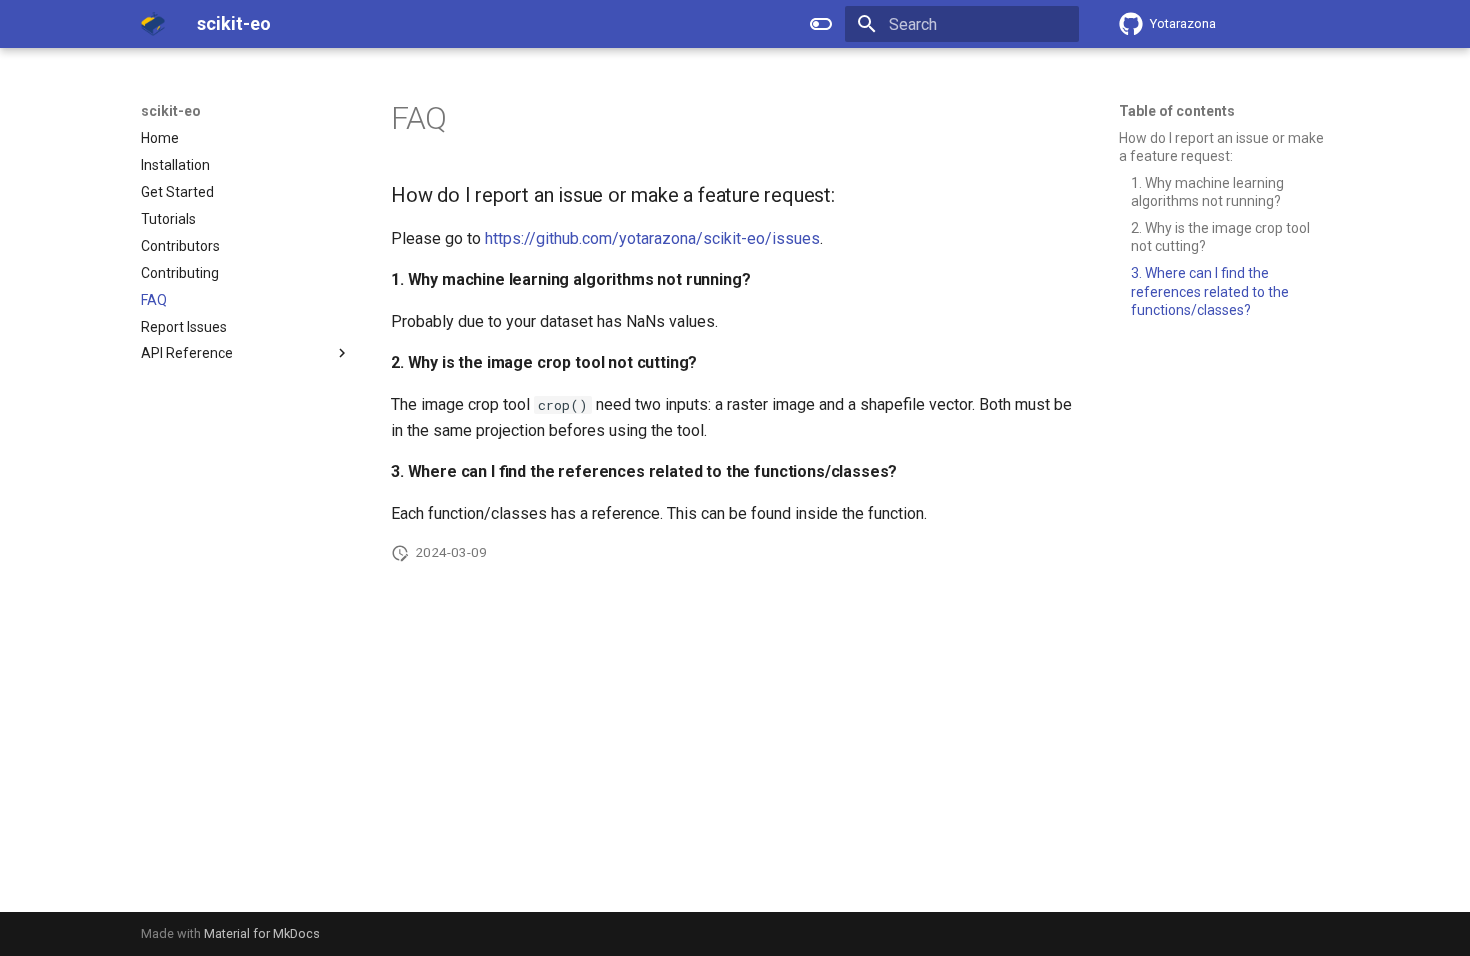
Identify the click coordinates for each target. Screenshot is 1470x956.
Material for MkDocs (262, 933)
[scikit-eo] (153, 24)
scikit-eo (171, 111)
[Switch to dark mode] (821, 24)
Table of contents (1177, 111)
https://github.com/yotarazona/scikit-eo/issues (652, 238)
